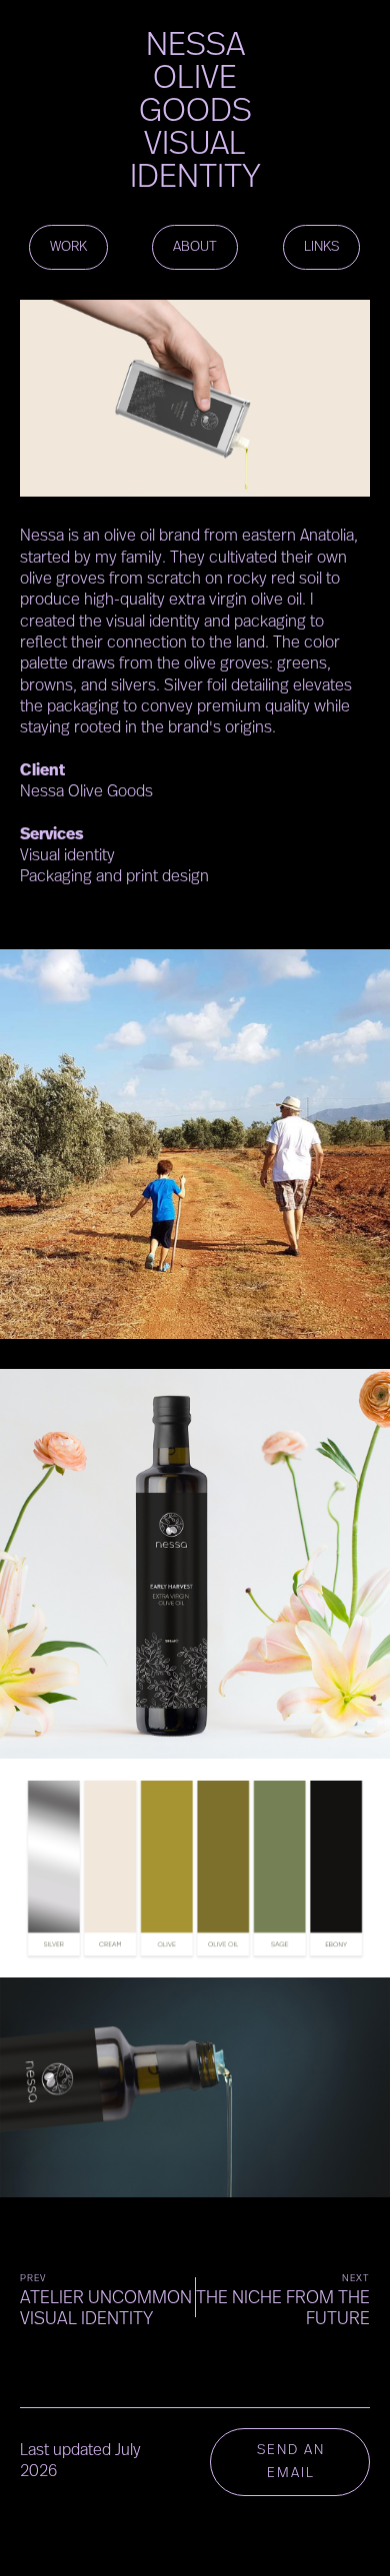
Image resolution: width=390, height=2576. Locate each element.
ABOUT (195, 247)
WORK (68, 247)
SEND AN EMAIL (291, 2462)
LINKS (321, 247)
